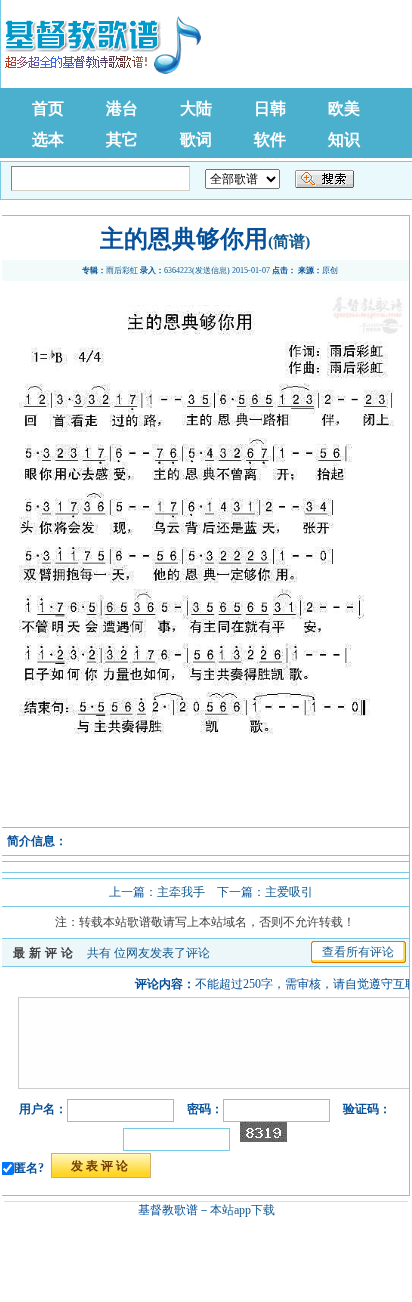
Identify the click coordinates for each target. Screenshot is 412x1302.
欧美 (344, 108)
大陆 (196, 108)
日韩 (270, 108)
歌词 (196, 139)
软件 (270, 139)
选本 (48, 139)
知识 (344, 139)
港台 (122, 108)
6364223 (178, 270)
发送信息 (211, 270)
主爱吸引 (289, 892)
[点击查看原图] (205, 820)
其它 (122, 139)
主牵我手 (181, 892)
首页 (48, 108)
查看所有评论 (358, 952)
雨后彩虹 (122, 270)
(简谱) (289, 241)
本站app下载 (242, 1210)
